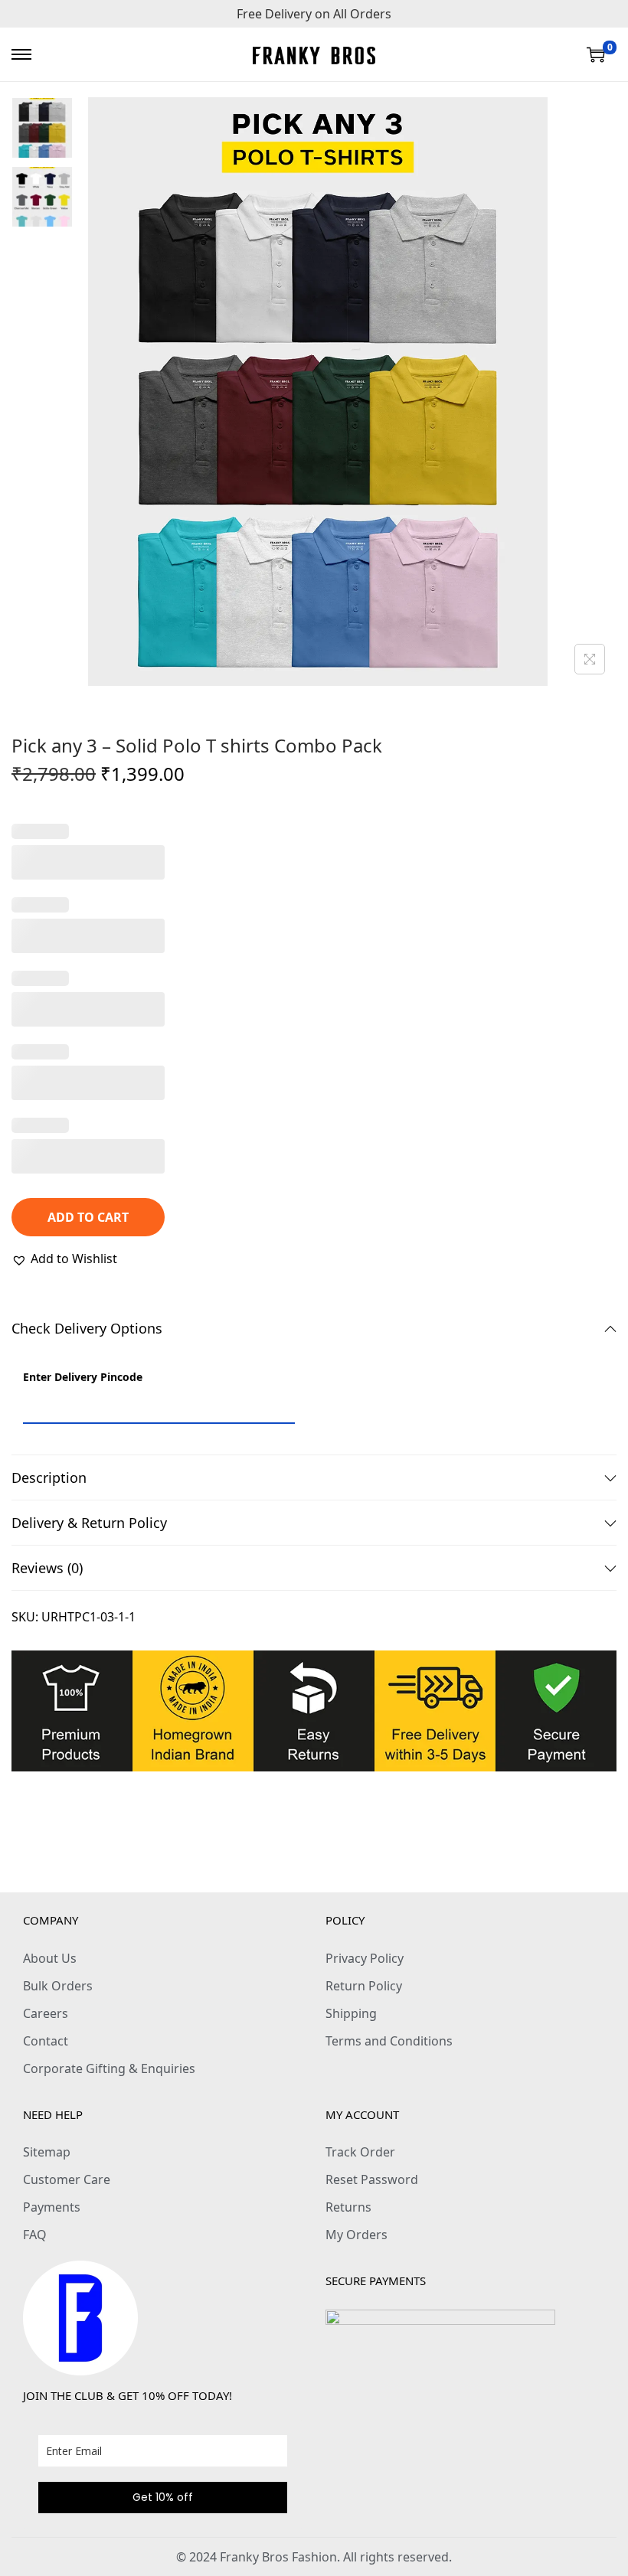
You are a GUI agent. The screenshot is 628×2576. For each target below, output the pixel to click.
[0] (596, 54)
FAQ (35, 2235)
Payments (52, 2207)
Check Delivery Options (87, 1328)
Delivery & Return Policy (89, 1523)
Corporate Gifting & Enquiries (109, 2068)
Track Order (360, 2152)
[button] (64, 1259)
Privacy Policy (365, 1958)
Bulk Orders (58, 1986)
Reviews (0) (47, 1568)
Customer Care (67, 2179)
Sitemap (47, 2152)
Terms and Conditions (389, 2041)
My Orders (357, 2235)
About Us (50, 1958)
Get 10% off (163, 2497)
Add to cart (88, 1217)
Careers (46, 2013)
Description (49, 1477)
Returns (348, 2207)
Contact (46, 2041)
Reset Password (372, 2179)
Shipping (351, 2013)
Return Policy (364, 1986)
